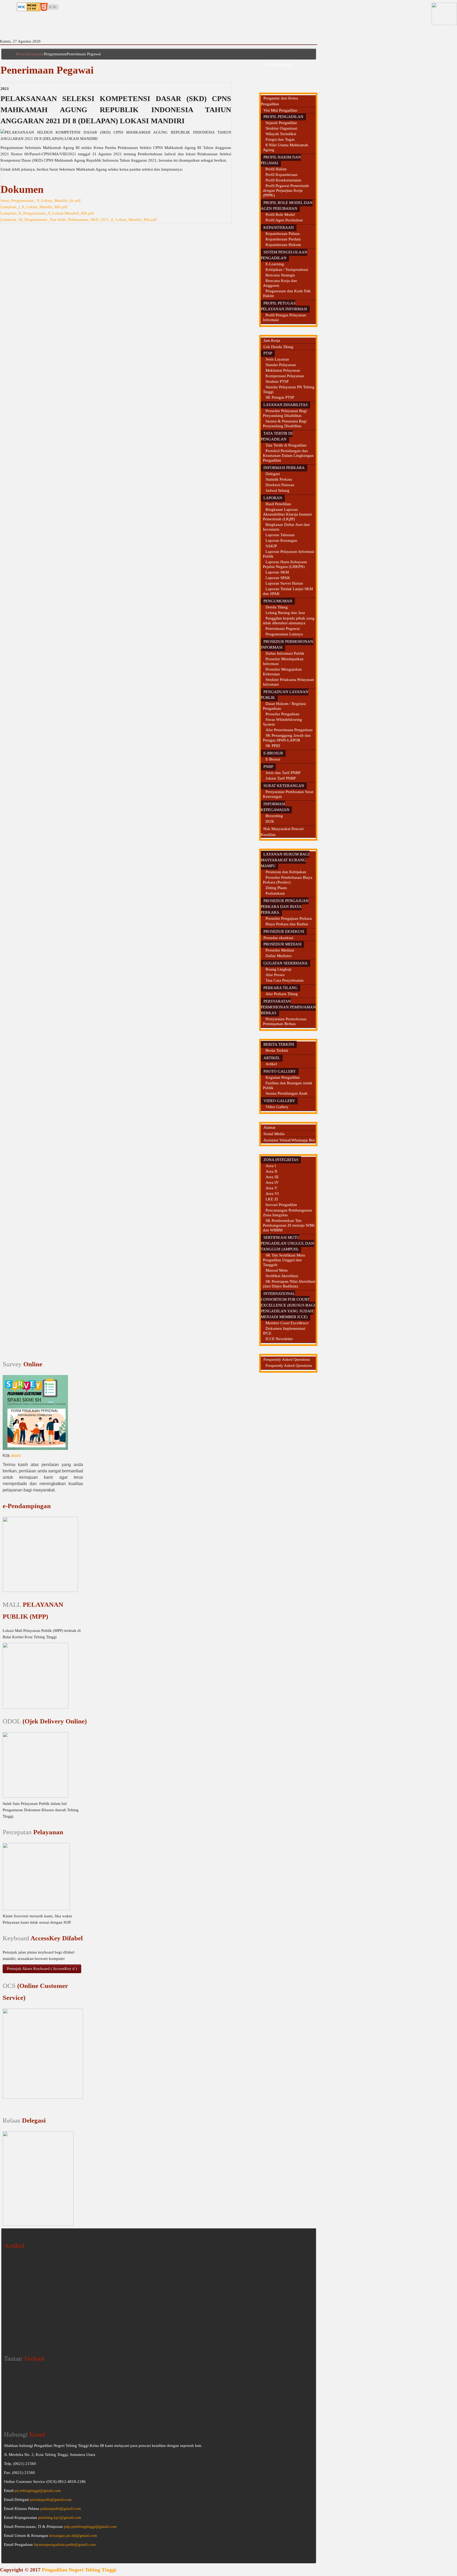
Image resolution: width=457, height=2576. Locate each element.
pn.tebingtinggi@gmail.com (38, 2491)
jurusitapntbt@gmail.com (51, 2500)
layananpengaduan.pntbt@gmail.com (65, 2545)
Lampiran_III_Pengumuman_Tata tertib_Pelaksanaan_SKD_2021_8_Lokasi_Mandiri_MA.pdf (79, 220)
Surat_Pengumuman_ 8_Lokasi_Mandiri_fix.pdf (41, 201)
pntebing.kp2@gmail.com (60, 2518)
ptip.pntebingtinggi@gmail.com (90, 2527)
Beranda (23, 54)
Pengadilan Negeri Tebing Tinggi (79, 2570)
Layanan (37, 54)
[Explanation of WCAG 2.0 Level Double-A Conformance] (29, 6)
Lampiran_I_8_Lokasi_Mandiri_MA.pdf (34, 207)
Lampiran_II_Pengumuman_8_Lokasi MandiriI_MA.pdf (47, 213)
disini (16, 1456)
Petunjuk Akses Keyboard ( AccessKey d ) (42, 1969)
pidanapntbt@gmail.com (61, 2509)
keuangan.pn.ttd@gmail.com (73, 2536)
